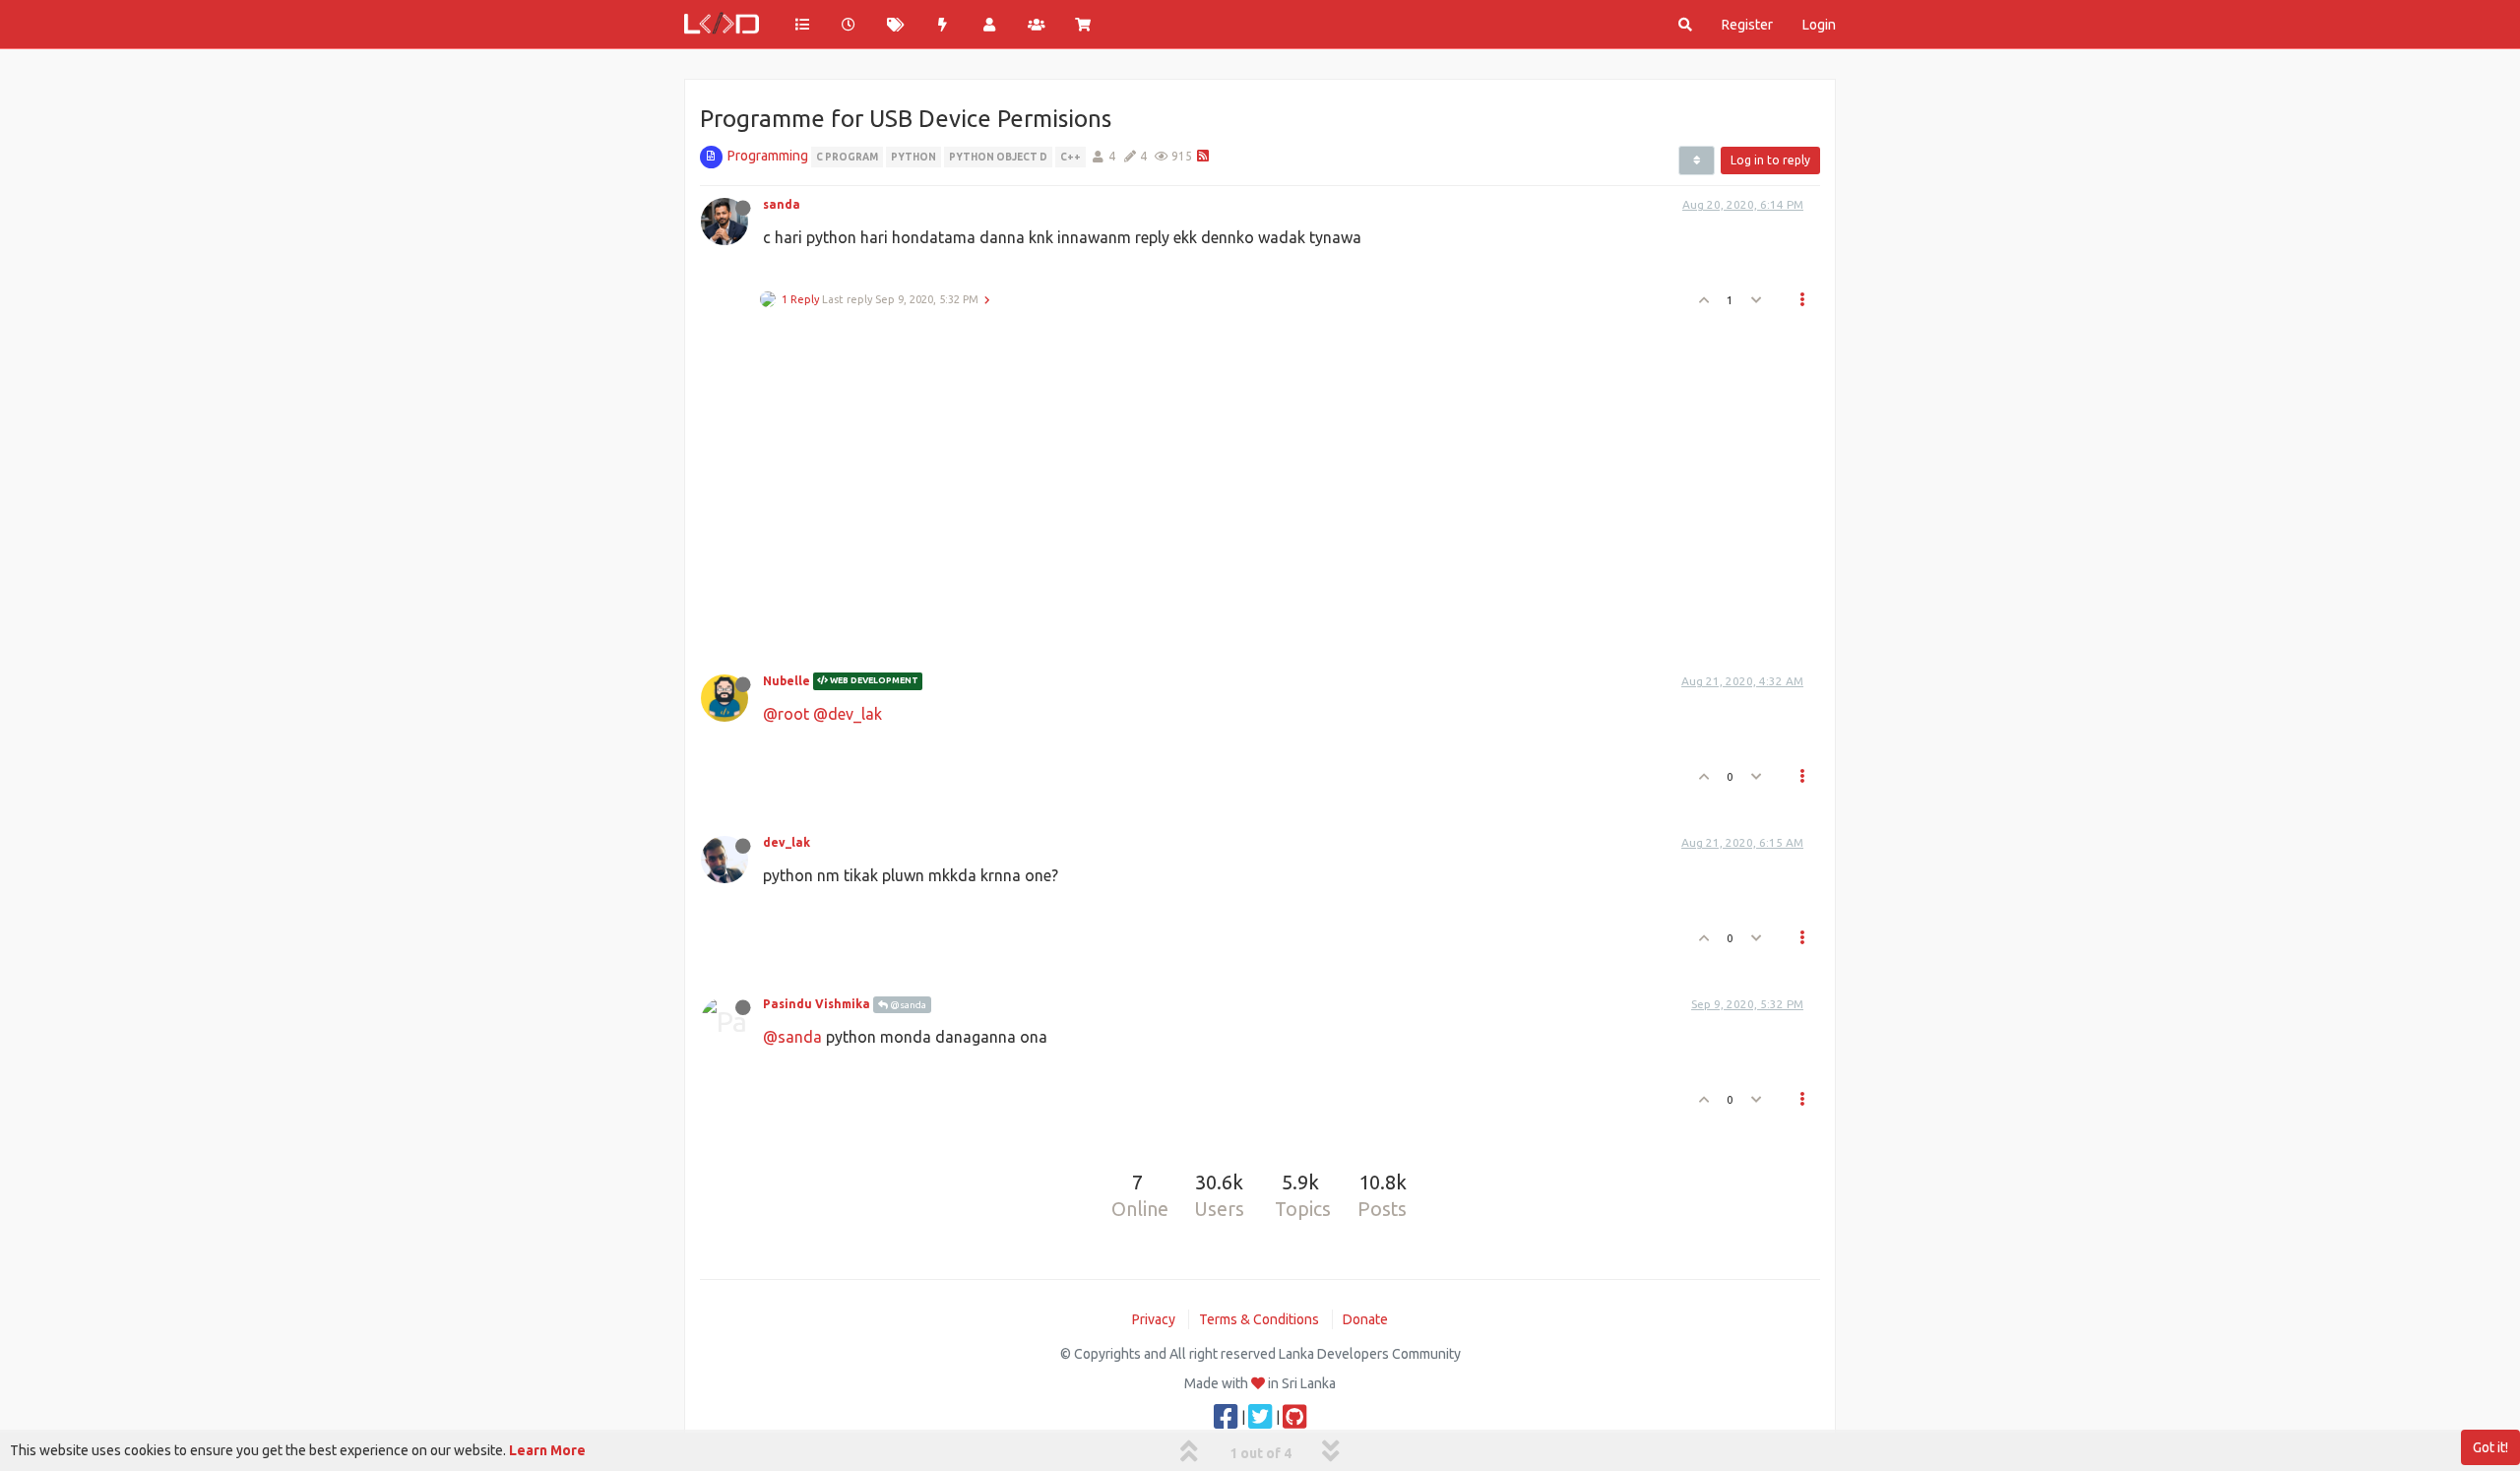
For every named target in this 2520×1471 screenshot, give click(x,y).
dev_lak (787, 842)
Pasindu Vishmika (817, 1004)
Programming (768, 156)
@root (786, 714)
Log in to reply (1770, 160)
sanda (782, 204)
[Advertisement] (1248, 485)
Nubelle (787, 681)
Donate (1365, 1319)
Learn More (547, 1450)
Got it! (2490, 1447)
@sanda (907, 1005)
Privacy (1154, 1319)
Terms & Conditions (1259, 1319)
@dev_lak (848, 714)
